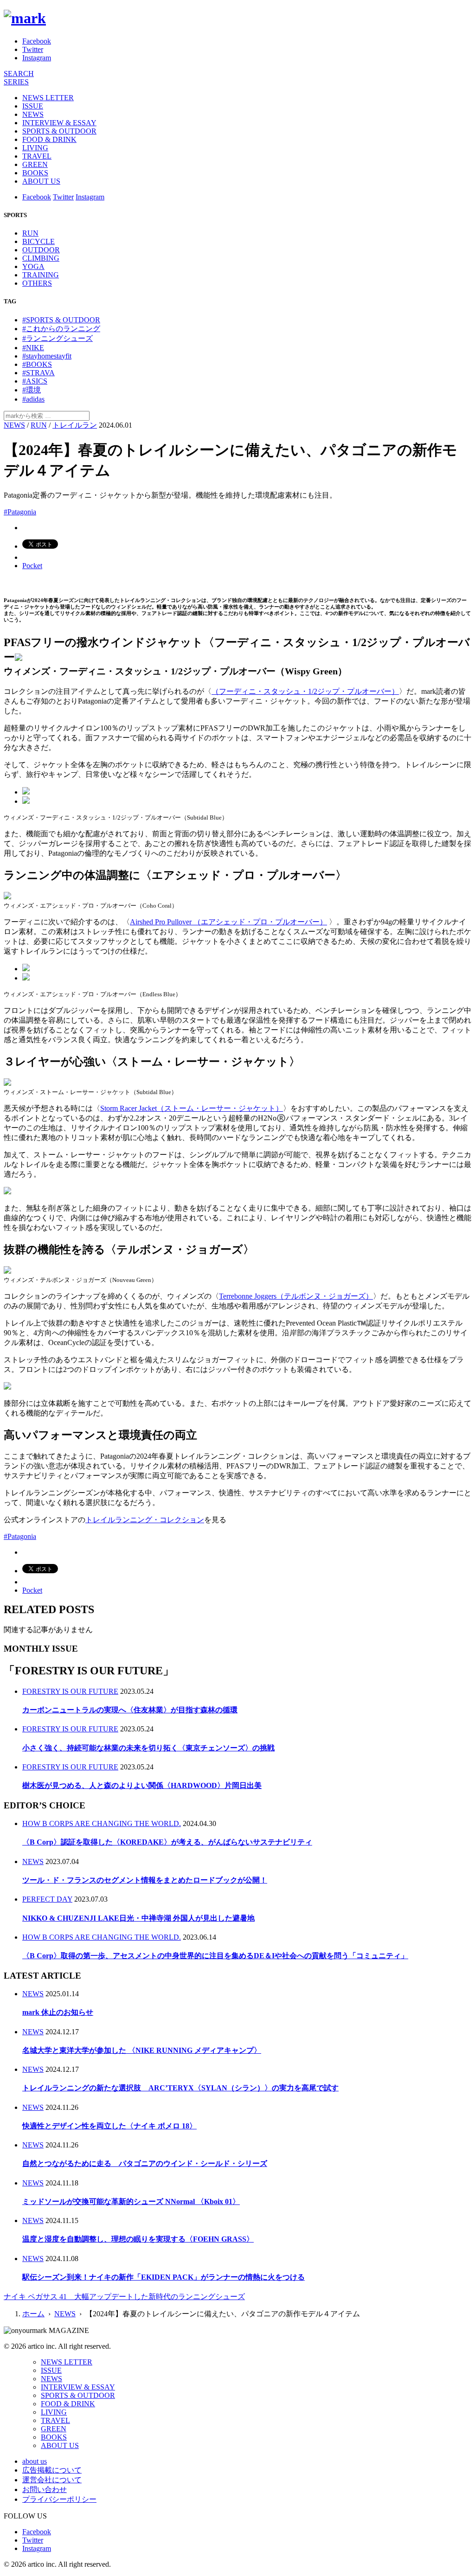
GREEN (35, 164)
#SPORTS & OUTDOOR (61, 320)
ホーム (33, 2314)
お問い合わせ (45, 2489)
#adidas (33, 399)
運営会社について (52, 2480)
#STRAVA (39, 373)
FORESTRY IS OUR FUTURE (70, 1691)
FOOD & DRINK (49, 139)
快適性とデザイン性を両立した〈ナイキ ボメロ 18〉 (109, 2126)
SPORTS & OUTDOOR (59, 131)
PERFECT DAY (47, 1899)
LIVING (35, 148)
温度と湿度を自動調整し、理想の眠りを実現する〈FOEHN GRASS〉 (138, 2239)
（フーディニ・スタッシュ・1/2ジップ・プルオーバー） (305, 691)
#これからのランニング (61, 329)
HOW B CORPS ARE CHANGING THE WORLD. (102, 1823)
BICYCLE (39, 241)
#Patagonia (20, 512)
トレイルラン (75, 425)
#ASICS (35, 381)
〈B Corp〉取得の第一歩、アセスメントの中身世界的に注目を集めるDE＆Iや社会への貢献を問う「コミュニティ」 (215, 1956)
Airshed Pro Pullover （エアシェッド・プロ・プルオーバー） (228, 922)
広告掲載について (52, 2470)
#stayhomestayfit (47, 356)
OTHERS (37, 283)
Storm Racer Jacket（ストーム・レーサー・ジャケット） (192, 1108)
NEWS (33, 114)
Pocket (32, 566)
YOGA (33, 266)
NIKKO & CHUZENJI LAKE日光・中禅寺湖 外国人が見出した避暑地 (138, 1918)
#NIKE (33, 348)
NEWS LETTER (48, 98)
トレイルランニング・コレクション (145, 1520)
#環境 (32, 390)
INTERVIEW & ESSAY (59, 123)
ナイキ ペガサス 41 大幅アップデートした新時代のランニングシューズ (124, 2297)
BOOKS (35, 173)
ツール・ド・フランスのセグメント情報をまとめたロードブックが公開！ (145, 1880)
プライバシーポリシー (59, 2499)
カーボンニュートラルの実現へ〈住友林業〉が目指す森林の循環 (130, 1710)
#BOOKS (37, 364)
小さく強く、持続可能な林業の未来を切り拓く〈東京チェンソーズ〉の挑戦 (148, 1748)
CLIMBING (41, 258)
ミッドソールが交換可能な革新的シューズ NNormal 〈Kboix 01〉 (131, 2201)
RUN (30, 233)
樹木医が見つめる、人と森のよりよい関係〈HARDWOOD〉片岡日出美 (142, 1785)
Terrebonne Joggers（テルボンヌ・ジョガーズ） (296, 1296)
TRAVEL (37, 156)
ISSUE (33, 106)
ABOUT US (41, 181)
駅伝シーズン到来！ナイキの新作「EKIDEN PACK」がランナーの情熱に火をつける (164, 2277)
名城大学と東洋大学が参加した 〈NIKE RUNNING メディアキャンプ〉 (142, 2050)
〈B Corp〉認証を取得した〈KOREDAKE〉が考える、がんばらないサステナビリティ (167, 1842)
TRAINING (41, 275)
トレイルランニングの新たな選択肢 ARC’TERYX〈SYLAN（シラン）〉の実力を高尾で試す (180, 2088)
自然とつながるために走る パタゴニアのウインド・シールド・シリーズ (145, 2163)
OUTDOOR (41, 250)
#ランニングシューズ (58, 338)
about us (35, 2461)
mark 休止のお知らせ (58, 2012)
